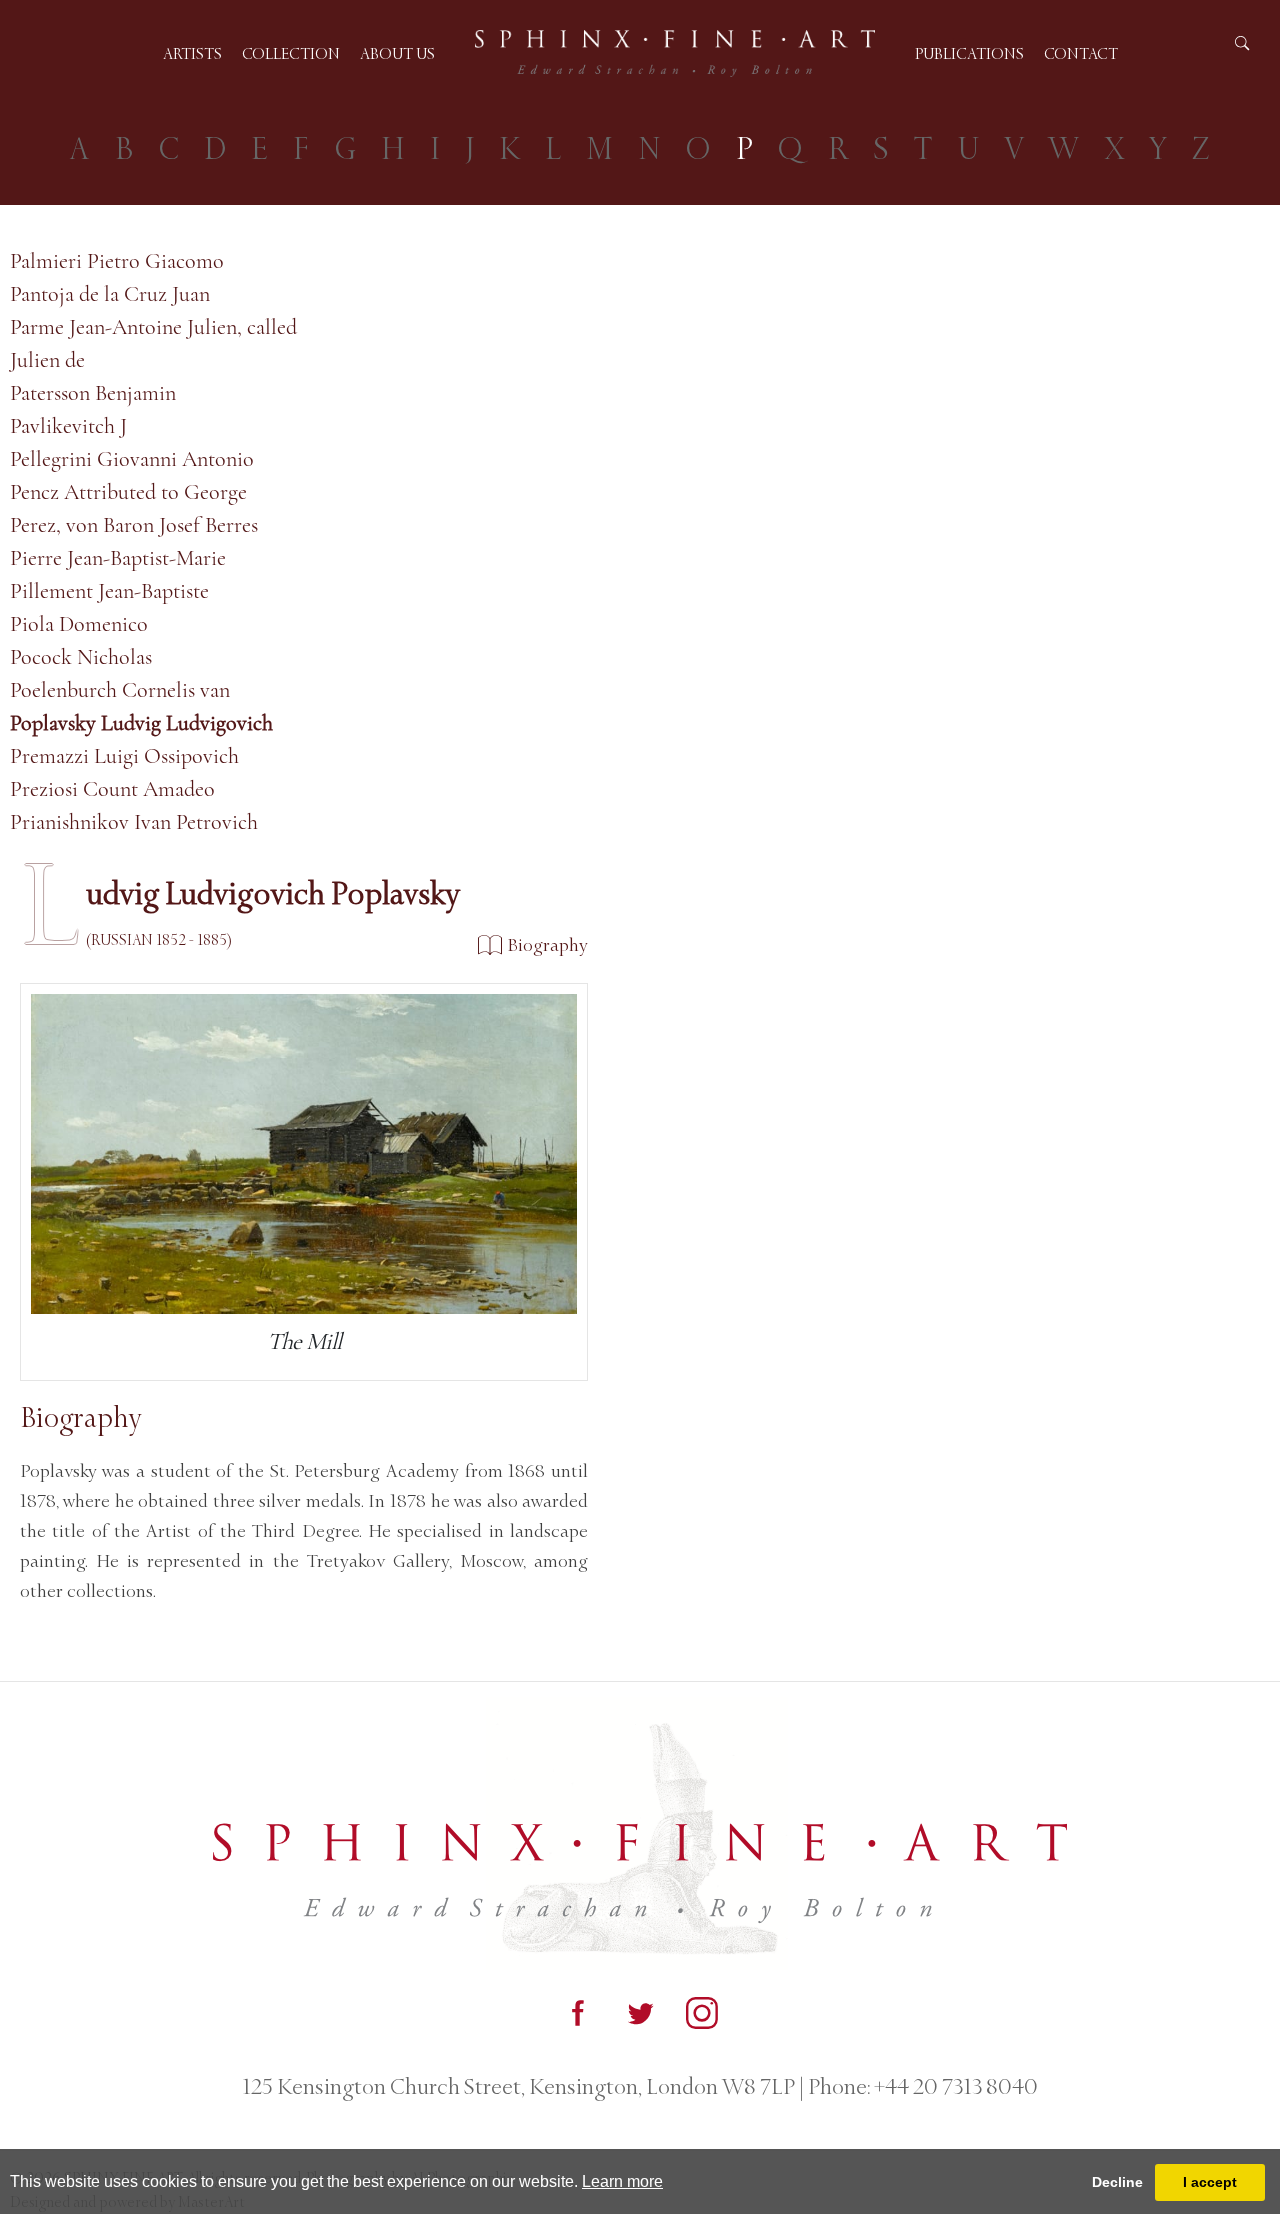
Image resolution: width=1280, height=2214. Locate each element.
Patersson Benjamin (93, 393)
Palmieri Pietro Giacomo (117, 261)
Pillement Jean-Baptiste (109, 591)
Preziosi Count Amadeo (112, 789)
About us (397, 53)
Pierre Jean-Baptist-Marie (118, 558)
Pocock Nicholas (81, 657)
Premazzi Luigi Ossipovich (124, 756)
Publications (969, 53)
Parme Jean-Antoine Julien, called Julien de (153, 343)
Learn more (622, 2181)
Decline (1117, 2182)
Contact (1081, 53)
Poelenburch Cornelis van (120, 690)
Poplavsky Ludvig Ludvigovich (141, 723)
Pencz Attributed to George (128, 492)
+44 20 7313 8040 (954, 2087)
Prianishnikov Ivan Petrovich (134, 822)
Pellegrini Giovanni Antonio (132, 459)
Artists (192, 53)
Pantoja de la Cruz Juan (110, 294)
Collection (291, 53)
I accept (1210, 2182)
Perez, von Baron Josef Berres (134, 525)
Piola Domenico (79, 624)
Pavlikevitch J (68, 426)
